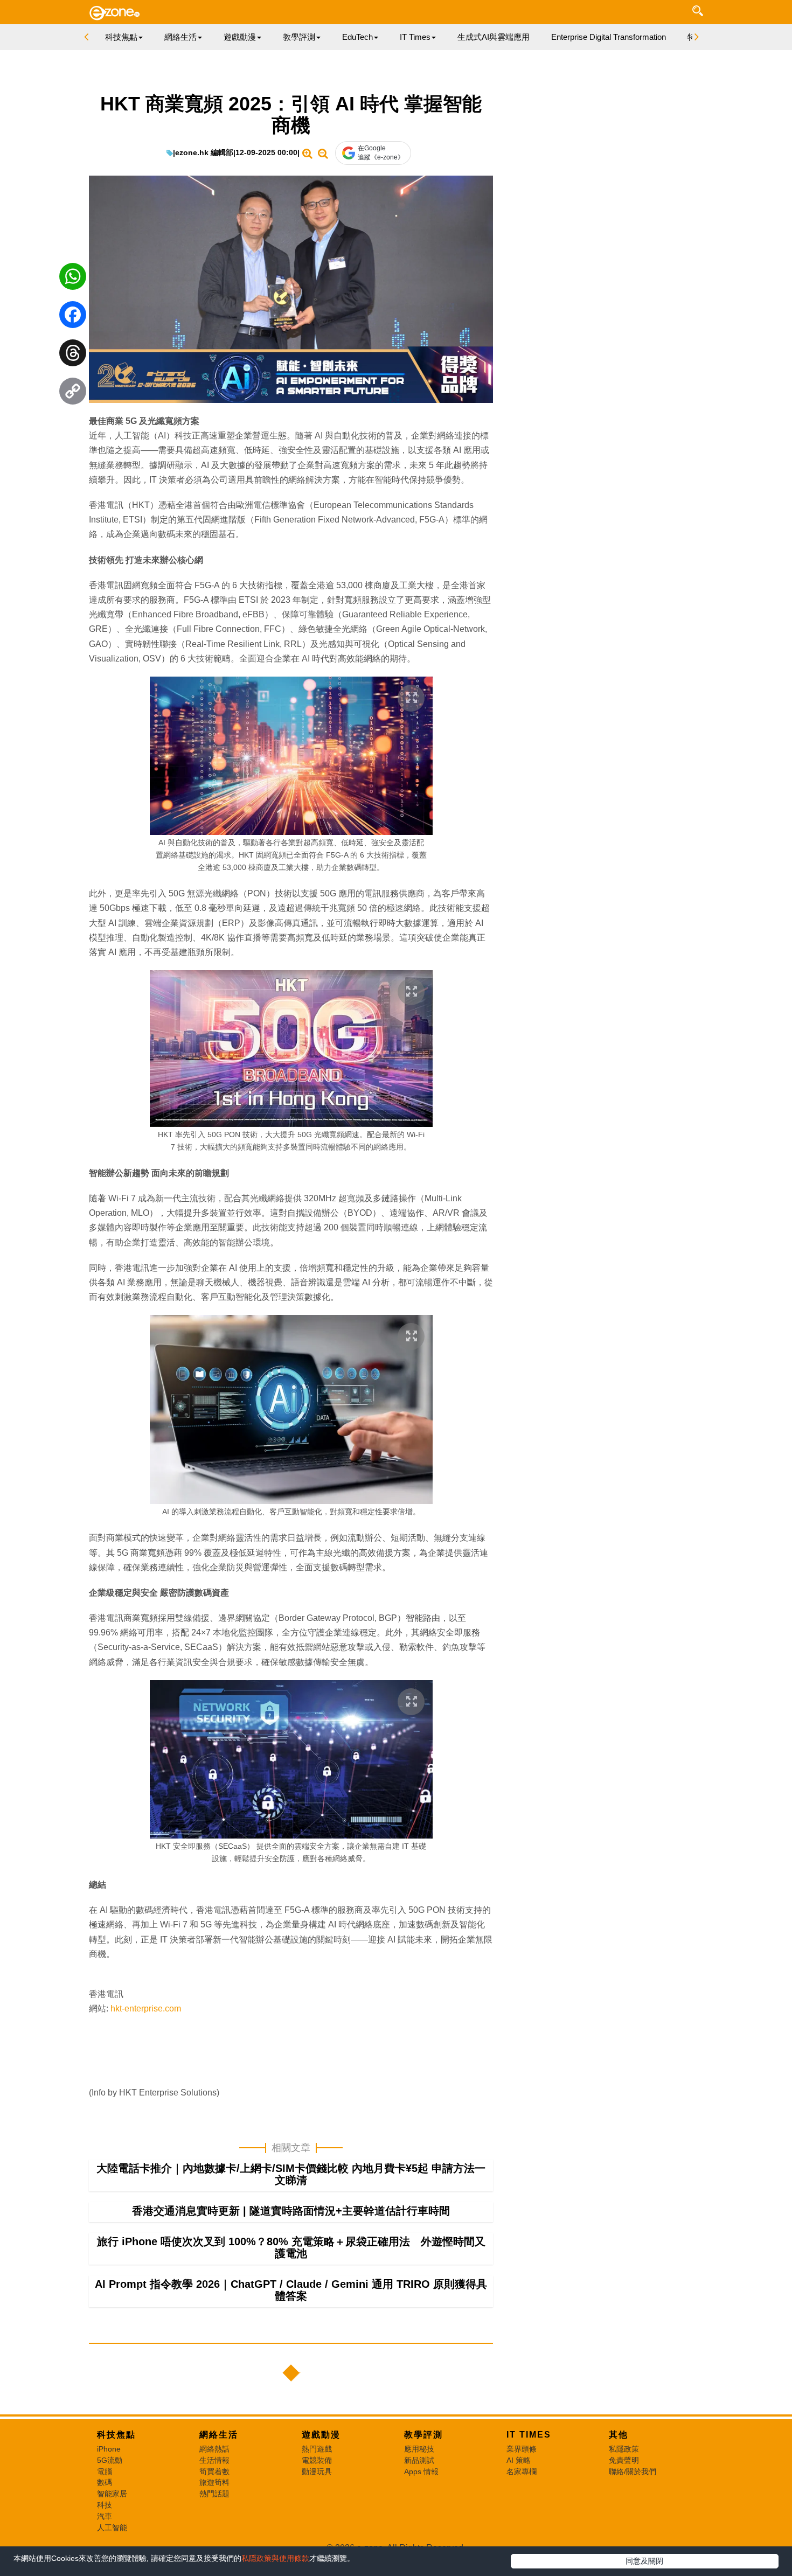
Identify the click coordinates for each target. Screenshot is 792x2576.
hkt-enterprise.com (146, 2008)
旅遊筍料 (214, 2482)
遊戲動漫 (321, 2435)
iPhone (109, 2449)
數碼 (105, 2482)
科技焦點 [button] (121, 37)
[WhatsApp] (73, 279)
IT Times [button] (415, 37)
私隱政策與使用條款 (275, 2558)
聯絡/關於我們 (633, 2471)
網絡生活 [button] (180, 37)
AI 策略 (519, 2460)
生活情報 (214, 2460)
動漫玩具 (317, 2471)
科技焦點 (116, 2435)
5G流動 (110, 2460)
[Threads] (73, 356)
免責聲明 (624, 2460)
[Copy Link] (73, 394)
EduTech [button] (357, 37)
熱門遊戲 (317, 2449)
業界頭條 (522, 2449)
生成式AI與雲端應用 (494, 37)
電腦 (105, 2471)
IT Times (529, 2435)
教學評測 (423, 2435)
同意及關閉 (644, 2561)
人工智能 (112, 2528)
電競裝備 (317, 2460)
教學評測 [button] (299, 37)
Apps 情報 (421, 2471)
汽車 (105, 2516)
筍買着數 (214, 2471)
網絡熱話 (214, 2449)
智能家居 (112, 2494)
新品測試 (419, 2460)
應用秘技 (419, 2449)
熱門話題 (214, 2494)
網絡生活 (219, 2435)
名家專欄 (522, 2471)
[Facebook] (73, 317)
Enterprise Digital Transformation (609, 37)
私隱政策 (624, 2449)
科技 (105, 2505)
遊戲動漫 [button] (240, 37)
